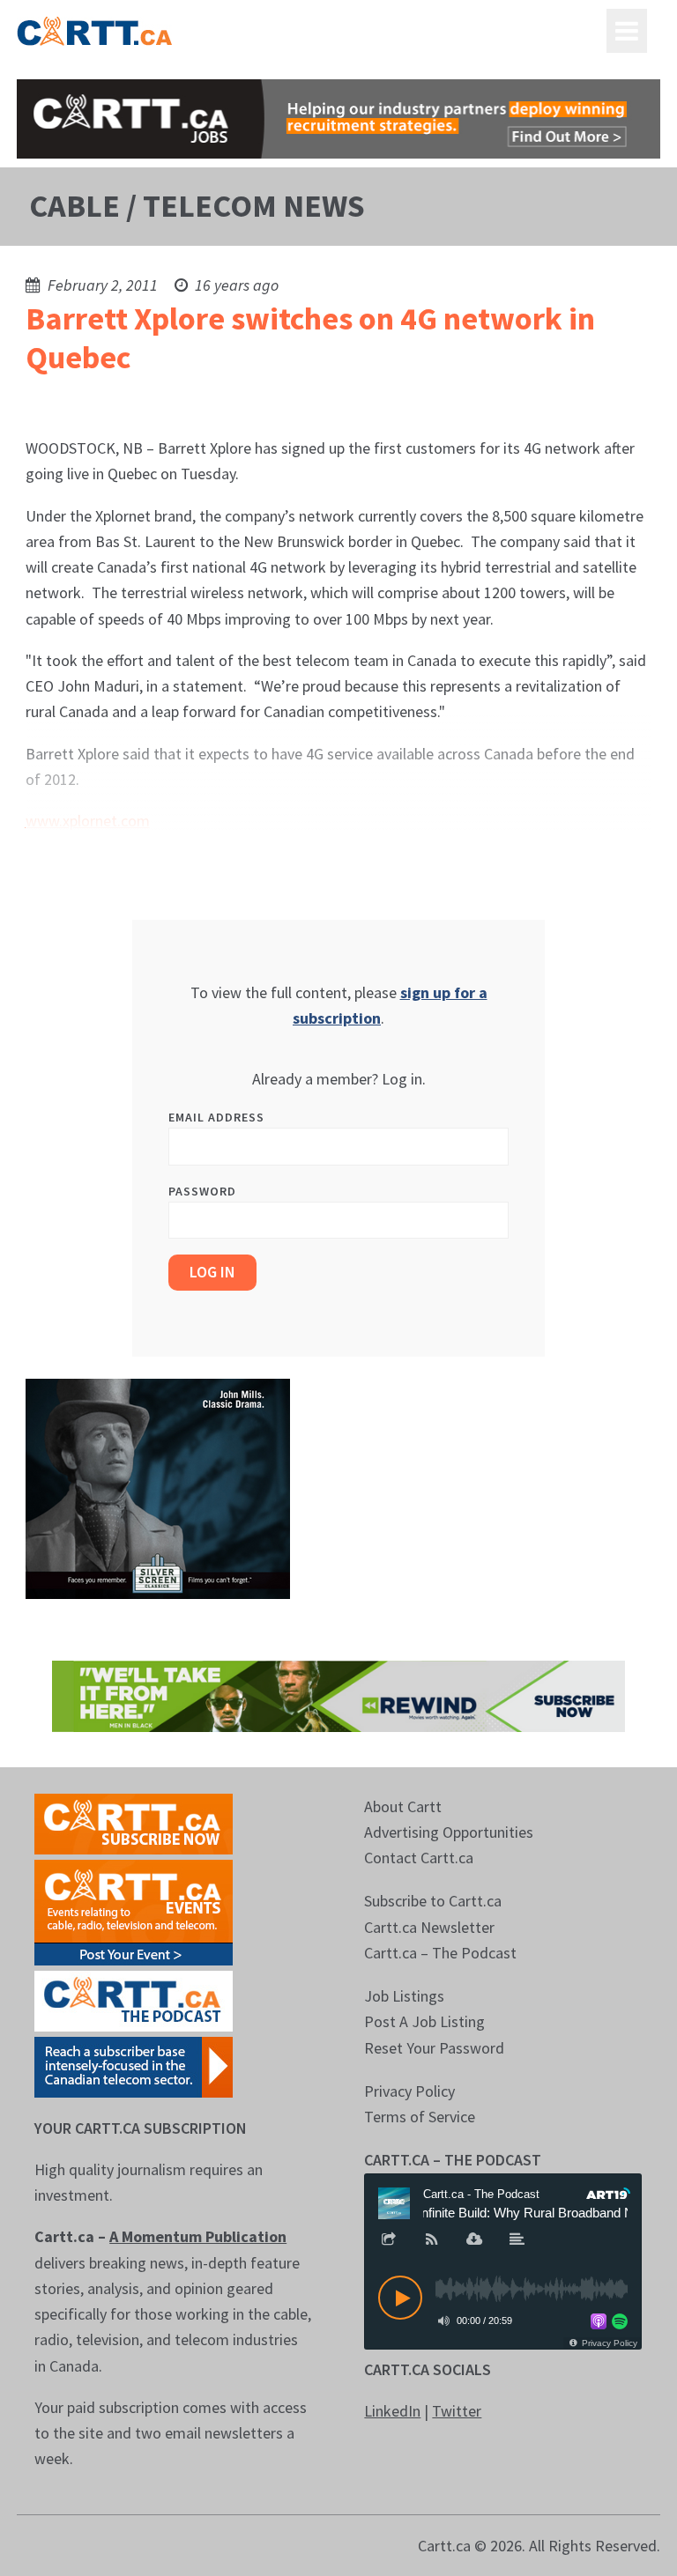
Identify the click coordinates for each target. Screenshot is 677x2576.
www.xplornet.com (88, 821)
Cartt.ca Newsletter (429, 1927)
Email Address (216, 1117)
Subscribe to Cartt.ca (433, 1901)
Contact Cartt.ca (419, 1858)
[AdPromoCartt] (134, 2065)
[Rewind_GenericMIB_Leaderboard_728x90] (338, 1695)
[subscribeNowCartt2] (134, 1821)
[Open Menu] (627, 31)
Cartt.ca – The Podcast (440, 1953)
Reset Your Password (434, 2048)
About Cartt (403, 1806)
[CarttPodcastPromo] (134, 1999)
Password (202, 1191)
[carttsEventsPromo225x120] (134, 1910)
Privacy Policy (409, 2091)
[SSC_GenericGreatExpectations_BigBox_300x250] (158, 1488)
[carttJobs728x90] (338, 119)
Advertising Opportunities (449, 1832)
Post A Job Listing (424, 2021)
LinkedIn (392, 2411)
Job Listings (404, 1996)
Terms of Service (420, 2117)
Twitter (457, 2411)
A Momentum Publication (198, 2236)
